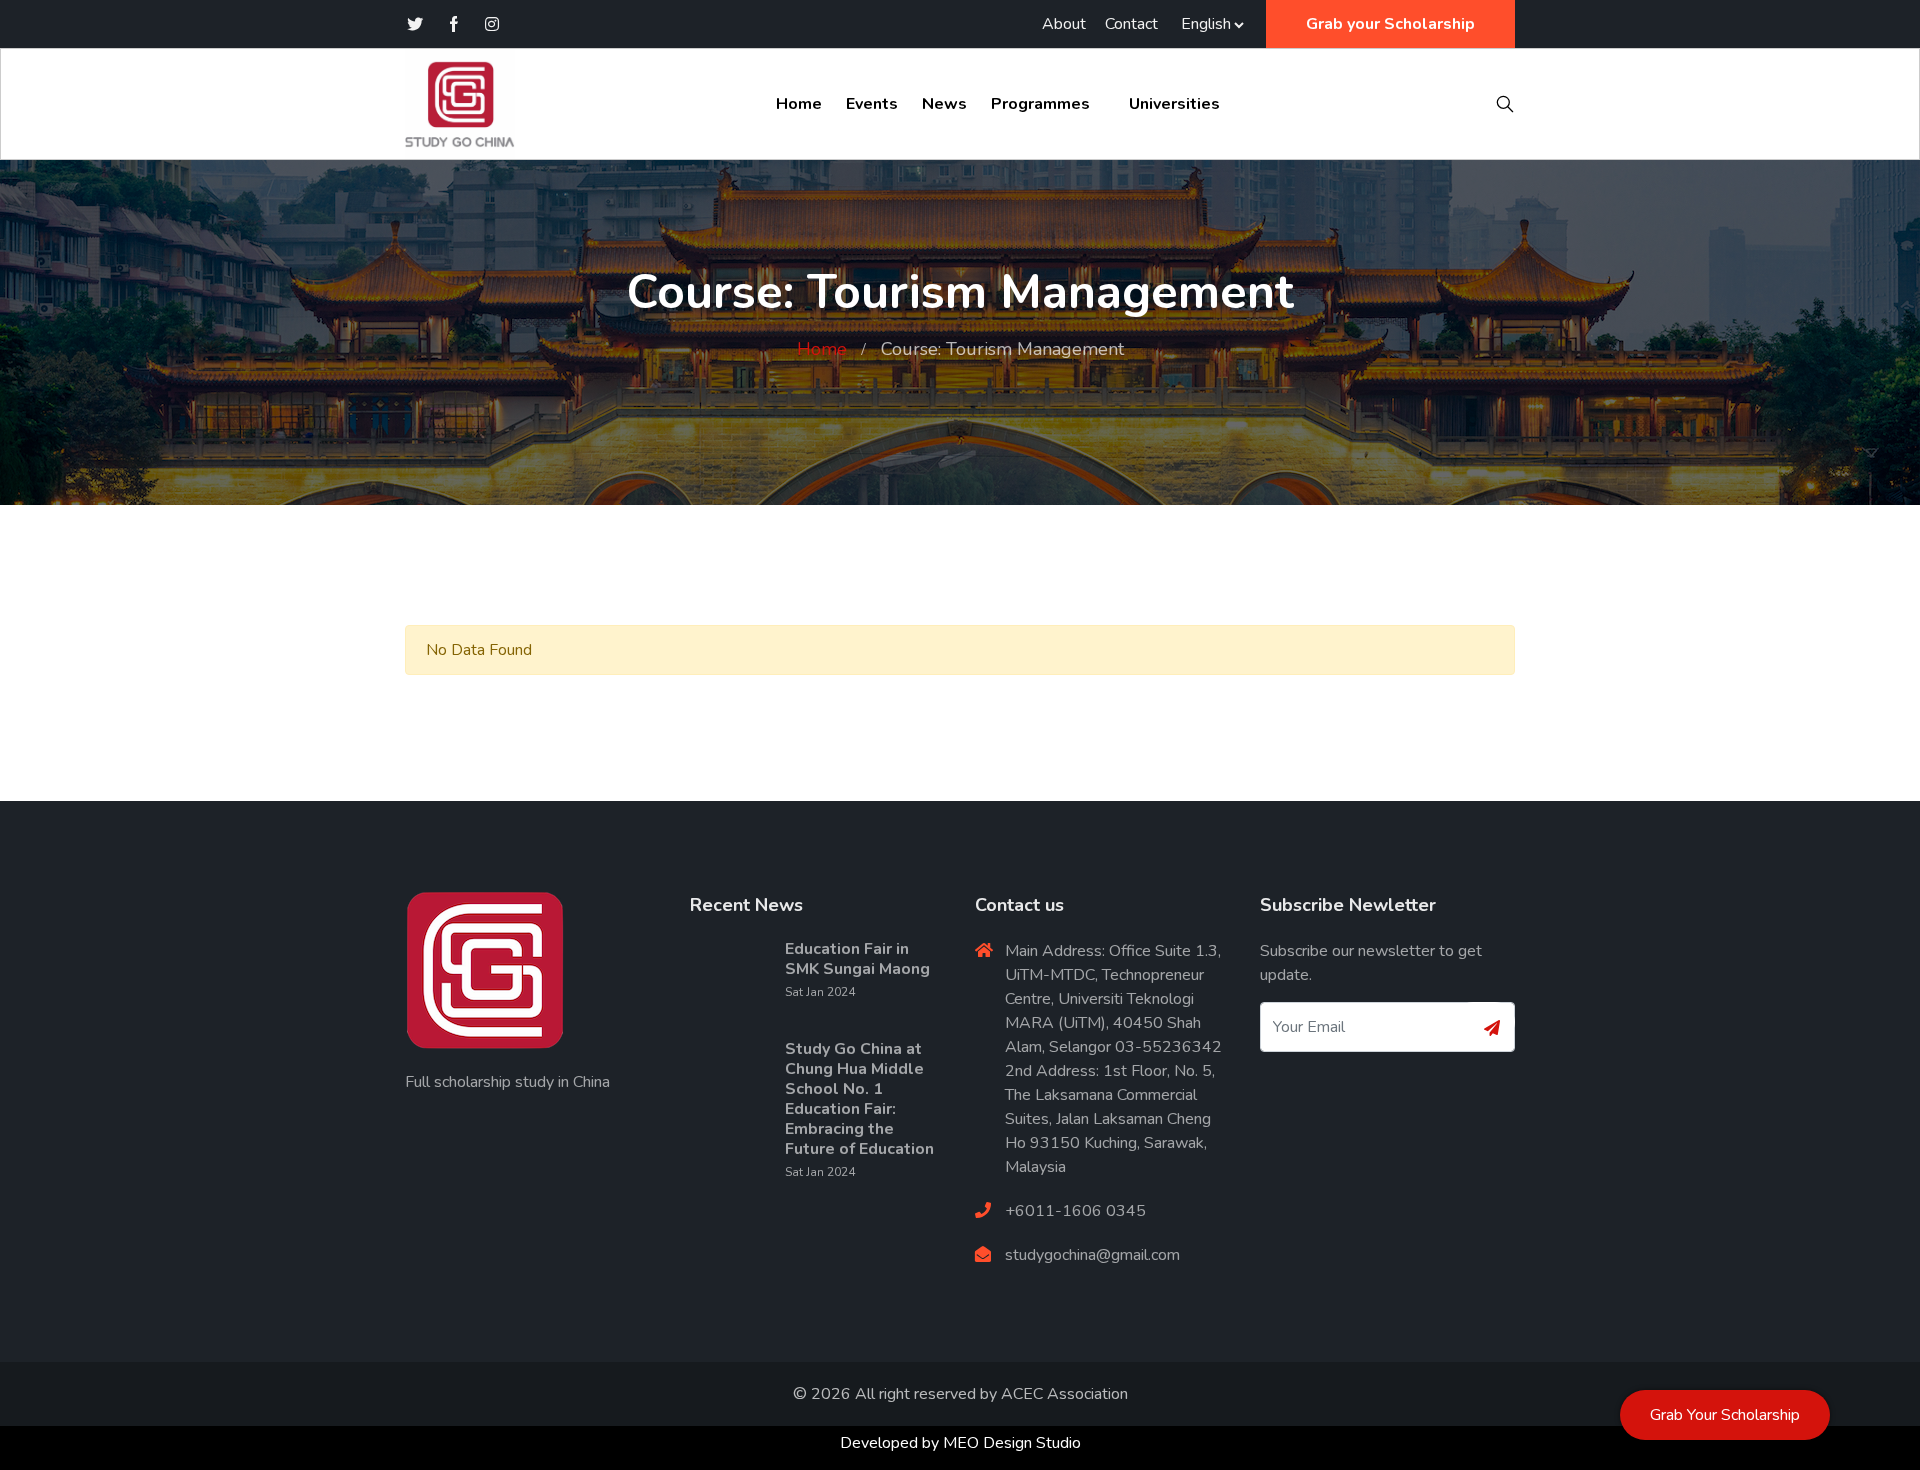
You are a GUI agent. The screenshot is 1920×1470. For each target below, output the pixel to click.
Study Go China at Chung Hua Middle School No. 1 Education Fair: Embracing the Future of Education (859, 1099)
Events (872, 104)
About (1064, 24)
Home (799, 104)
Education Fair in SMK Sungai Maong (857, 959)
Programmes (1040, 104)
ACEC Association (1064, 1394)
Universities (1174, 104)
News (944, 104)
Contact (1131, 24)
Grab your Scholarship (1390, 24)
